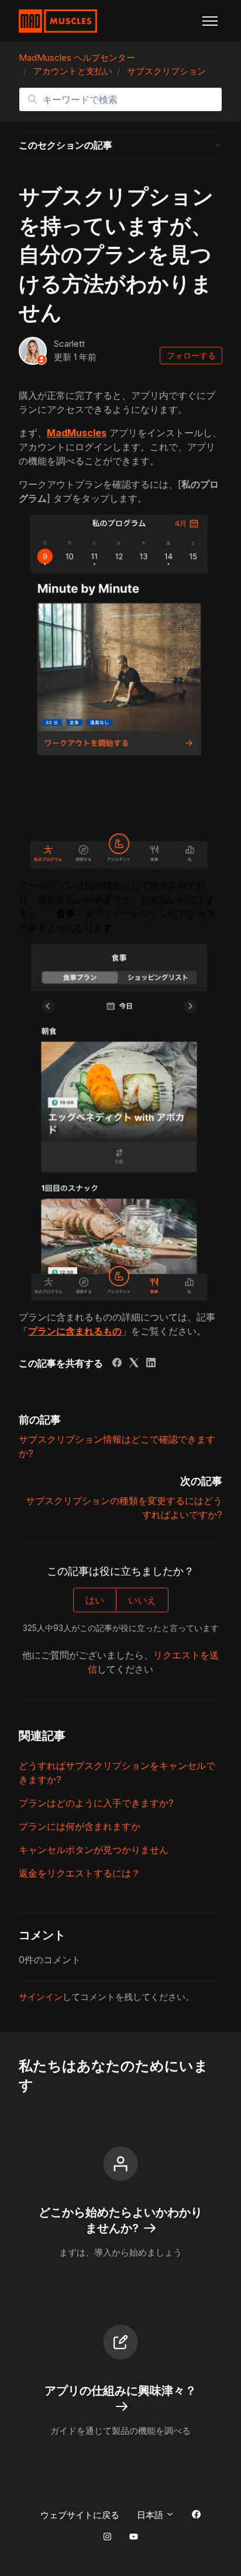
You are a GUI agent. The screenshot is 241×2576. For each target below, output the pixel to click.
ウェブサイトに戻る (80, 2515)
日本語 (151, 2515)
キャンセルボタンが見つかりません (94, 1850)
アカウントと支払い (73, 71)
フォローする (191, 355)
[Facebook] (117, 1364)
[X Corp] (134, 1364)
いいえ (142, 1600)
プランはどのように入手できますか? (96, 1803)
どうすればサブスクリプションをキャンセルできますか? (117, 1772)
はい (95, 1600)
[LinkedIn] (151, 1364)
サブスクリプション (166, 71)
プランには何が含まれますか (80, 1826)
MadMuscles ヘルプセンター (77, 58)
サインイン (41, 1997)
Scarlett (69, 344)
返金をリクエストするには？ (80, 1873)
